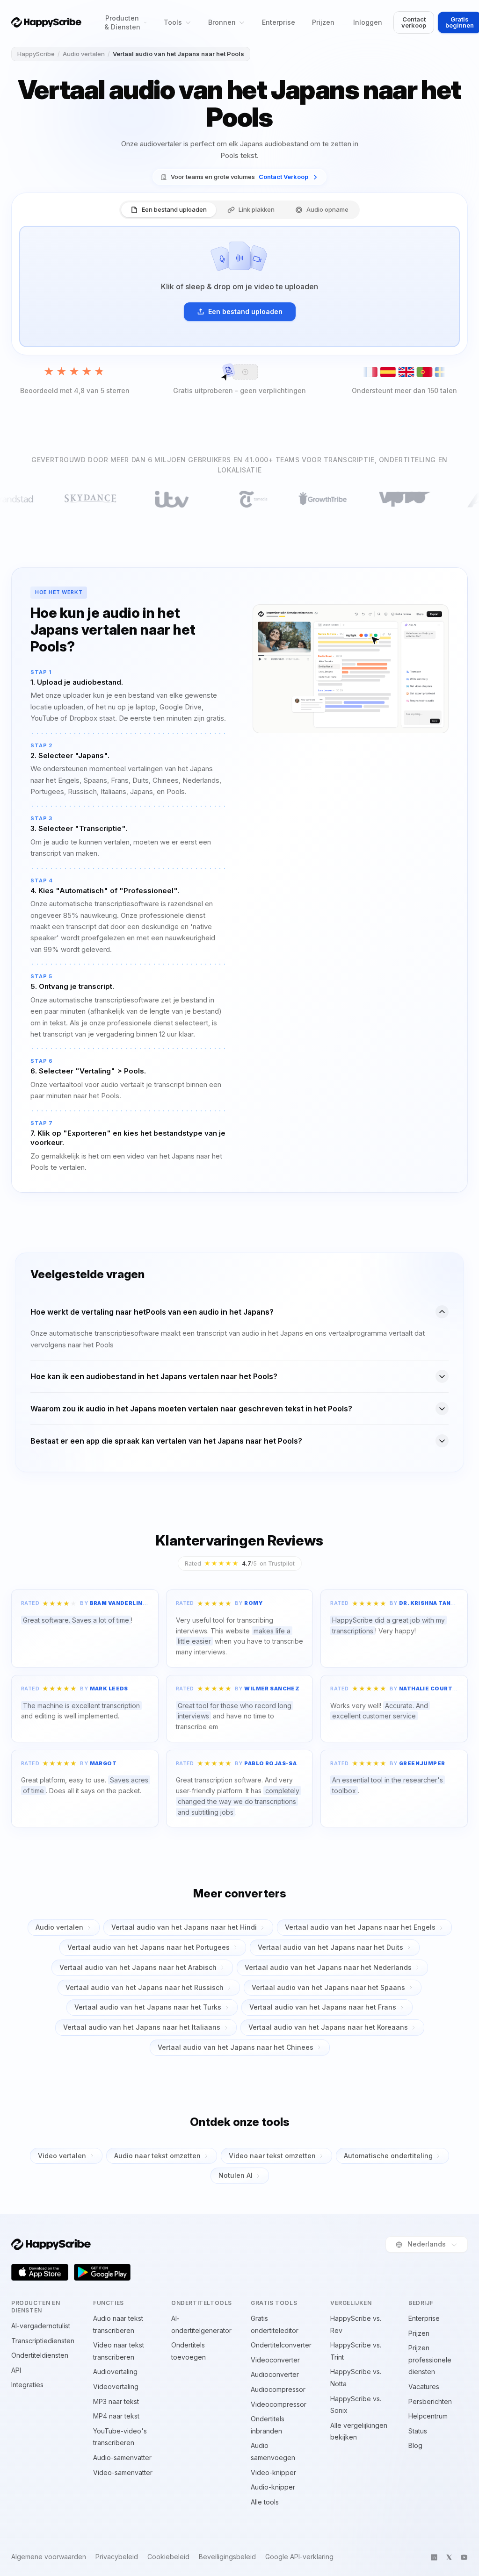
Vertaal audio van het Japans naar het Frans (323, 2007)
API (16, 2370)
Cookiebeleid (168, 2557)
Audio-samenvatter (122, 2458)
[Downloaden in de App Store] (40, 2272)
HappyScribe (36, 54)
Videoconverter (275, 2360)
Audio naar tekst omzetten (157, 2156)
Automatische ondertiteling (388, 2156)
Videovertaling (116, 2386)
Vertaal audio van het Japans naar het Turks (148, 2007)
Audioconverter (275, 2374)
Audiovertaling (115, 2372)
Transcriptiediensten (43, 2341)
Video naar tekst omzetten (272, 2156)
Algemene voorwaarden (49, 2557)
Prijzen (323, 22)
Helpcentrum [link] (428, 2416)
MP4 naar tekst (116, 2416)
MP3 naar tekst (116, 2401)
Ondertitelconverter (281, 2345)
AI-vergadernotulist (41, 2326)
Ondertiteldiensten (40, 2355)
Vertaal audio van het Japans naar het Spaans (328, 1987)
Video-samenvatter (123, 2472)
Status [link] (418, 2431)
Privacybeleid (117, 2557)
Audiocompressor (278, 2389)
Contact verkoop (414, 22)
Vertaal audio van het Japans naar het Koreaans (328, 2027)
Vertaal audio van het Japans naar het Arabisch (138, 1967)
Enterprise (279, 22)
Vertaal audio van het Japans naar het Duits (330, 1947)
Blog (415, 2445)
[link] (239, 177)
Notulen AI (236, 2175)
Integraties (27, 2385)
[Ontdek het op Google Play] (102, 2272)
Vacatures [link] (424, 2386)
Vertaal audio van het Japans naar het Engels (360, 1927)
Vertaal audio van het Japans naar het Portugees (149, 1947)
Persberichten (430, 2401)
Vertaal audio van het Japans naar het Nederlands (328, 1967)
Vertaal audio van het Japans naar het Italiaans (142, 2027)
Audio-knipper (273, 2487)
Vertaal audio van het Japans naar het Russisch (145, 1987)
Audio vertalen (84, 54)
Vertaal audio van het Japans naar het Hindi (184, 1927)
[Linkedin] (434, 2557)
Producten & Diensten (122, 22)
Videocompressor (279, 2404)
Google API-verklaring (299, 2557)
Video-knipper (273, 2472)
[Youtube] (464, 2557)
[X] (449, 2557)
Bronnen (222, 22)
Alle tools (265, 2502)
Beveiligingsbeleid (227, 2557)
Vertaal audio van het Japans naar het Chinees (236, 2047)
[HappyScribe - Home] (46, 22)
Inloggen (368, 22)
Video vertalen (62, 2156)
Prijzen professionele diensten (430, 2360)
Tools (173, 22)
